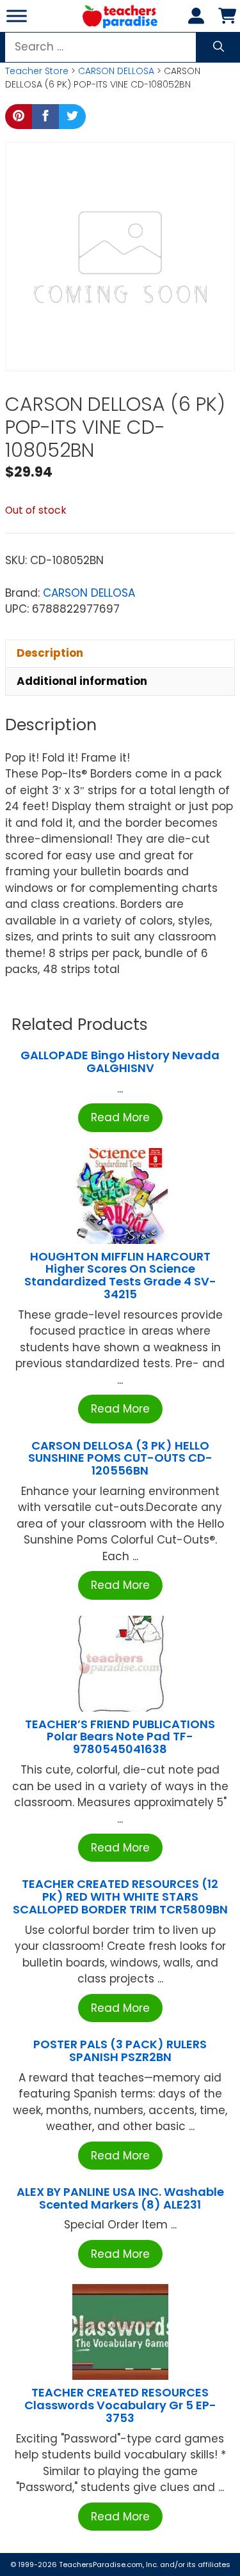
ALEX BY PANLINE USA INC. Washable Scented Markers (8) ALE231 (120, 2198)
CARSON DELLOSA (116, 71)
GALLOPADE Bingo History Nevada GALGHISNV (120, 1062)
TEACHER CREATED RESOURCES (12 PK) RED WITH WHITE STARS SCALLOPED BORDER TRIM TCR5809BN (120, 1897)
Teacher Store (37, 71)
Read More (120, 1117)
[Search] (219, 47)
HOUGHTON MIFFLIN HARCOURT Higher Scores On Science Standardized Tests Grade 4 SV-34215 (120, 1275)
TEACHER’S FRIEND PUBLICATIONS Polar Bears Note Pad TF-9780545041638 (120, 1737)
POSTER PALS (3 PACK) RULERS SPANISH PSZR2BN (120, 2051)
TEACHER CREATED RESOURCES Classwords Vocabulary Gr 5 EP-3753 (120, 2405)
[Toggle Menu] (17, 16)
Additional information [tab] (82, 681)
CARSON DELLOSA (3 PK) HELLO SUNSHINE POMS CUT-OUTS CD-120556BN (120, 1458)
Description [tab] (50, 653)
